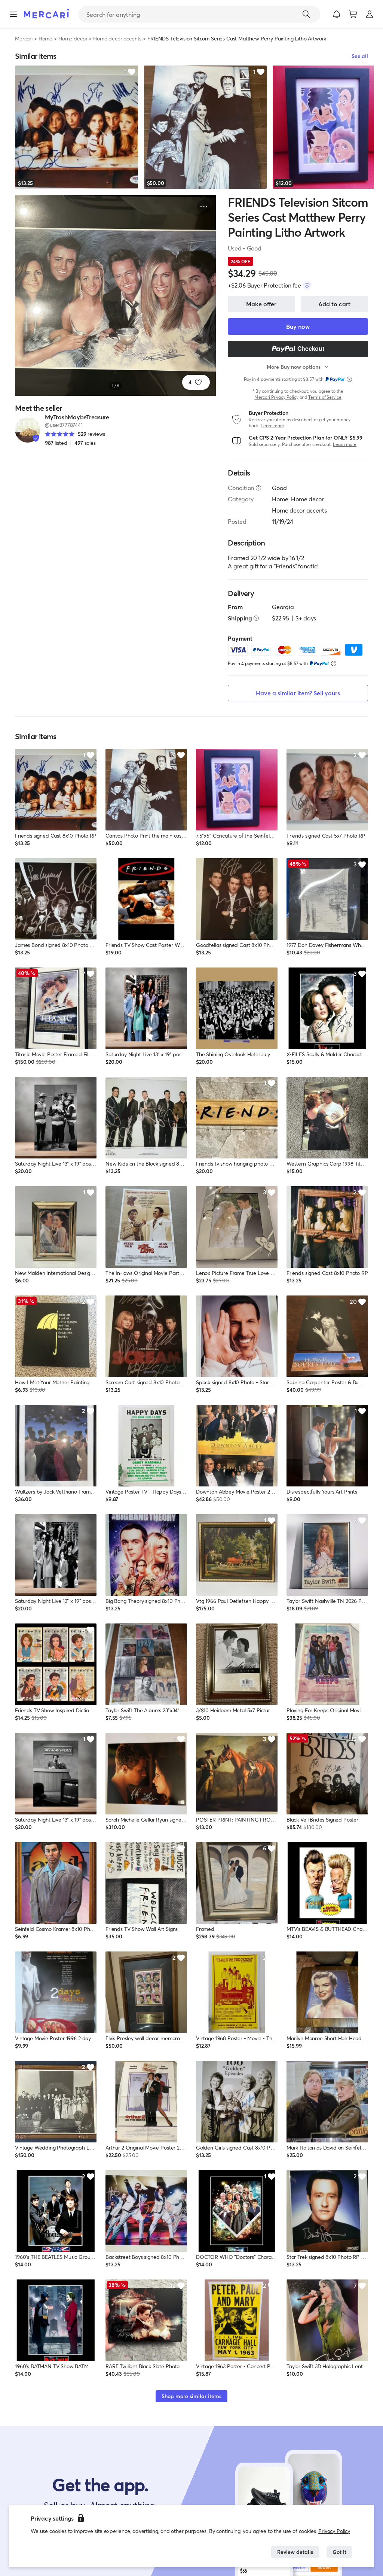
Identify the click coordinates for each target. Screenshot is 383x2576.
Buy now (298, 326)
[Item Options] (204, 207)
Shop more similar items (191, 2396)
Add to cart (334, 304)
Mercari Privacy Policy (276, 397)
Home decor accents (117, 38)
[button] (337, 14)
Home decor (73, 38)
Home (45, 38)
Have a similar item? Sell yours (298, 693)
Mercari (24, 38)
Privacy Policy (334, 2531)
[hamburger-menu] (13, 14)
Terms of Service (325, 397)
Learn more (272, 426)
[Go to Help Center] (258, 488)
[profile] (370, 14)
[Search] (306, 14)
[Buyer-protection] (307, 285)
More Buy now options (294, 367)
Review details (295, 2552)
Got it (339, 2552)
